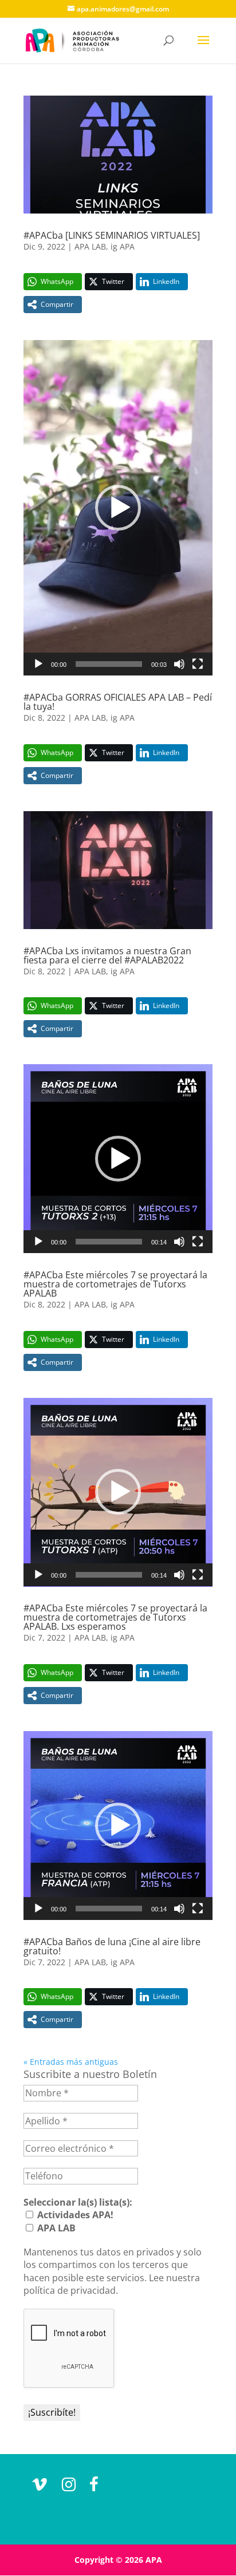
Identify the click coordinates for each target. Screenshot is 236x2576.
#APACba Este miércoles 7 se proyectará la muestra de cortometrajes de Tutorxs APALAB (115, 1284)
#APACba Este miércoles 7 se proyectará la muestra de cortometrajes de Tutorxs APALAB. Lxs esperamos (115, 1617)
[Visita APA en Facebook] (94, 2487)
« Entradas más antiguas (71, 2062)
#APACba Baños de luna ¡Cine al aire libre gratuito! (112, 1946)
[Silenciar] (179, 664)
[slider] (109, 664)
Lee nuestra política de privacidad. (112, 2284)
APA (154, 2560)
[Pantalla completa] (198, 664)
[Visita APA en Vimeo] (40, 2487)
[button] (118, 508)
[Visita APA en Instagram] (69, 2487)
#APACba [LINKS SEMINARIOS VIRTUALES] (112, 235)
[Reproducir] (38, 664)
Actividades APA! (74, 2215)
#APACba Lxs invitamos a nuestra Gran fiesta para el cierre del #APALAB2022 (107, 955)
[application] (118, 508)
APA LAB (90, 246)
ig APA (123, 246)
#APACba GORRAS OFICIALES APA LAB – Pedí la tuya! (118, 702)
